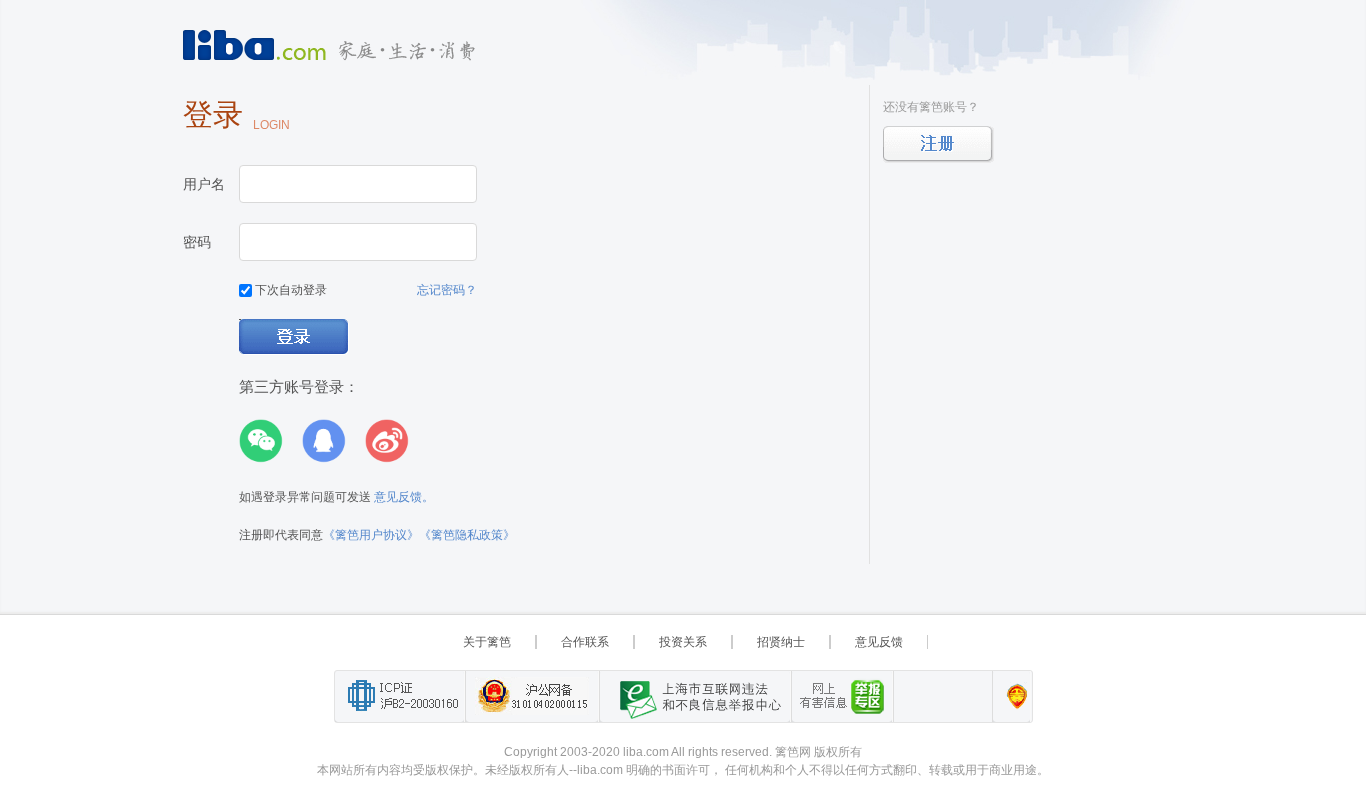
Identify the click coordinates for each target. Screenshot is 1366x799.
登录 (294, 337)
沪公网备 (532, 696)
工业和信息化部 (399, 696)
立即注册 (938, 144)
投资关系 (683, 642)
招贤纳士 (781, 642)
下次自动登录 (289, 290)
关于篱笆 (487, 642)
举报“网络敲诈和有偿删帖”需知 (842, 696)
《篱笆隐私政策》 (467, 535)
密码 (197, 242)
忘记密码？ (447, 290)
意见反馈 (879, 642)
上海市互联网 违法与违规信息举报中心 (695, 696)
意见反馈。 (404, 497)
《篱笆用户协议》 (371, 535)
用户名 (204, 184)
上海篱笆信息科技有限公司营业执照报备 (1011, 696)
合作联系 (585, 642)
